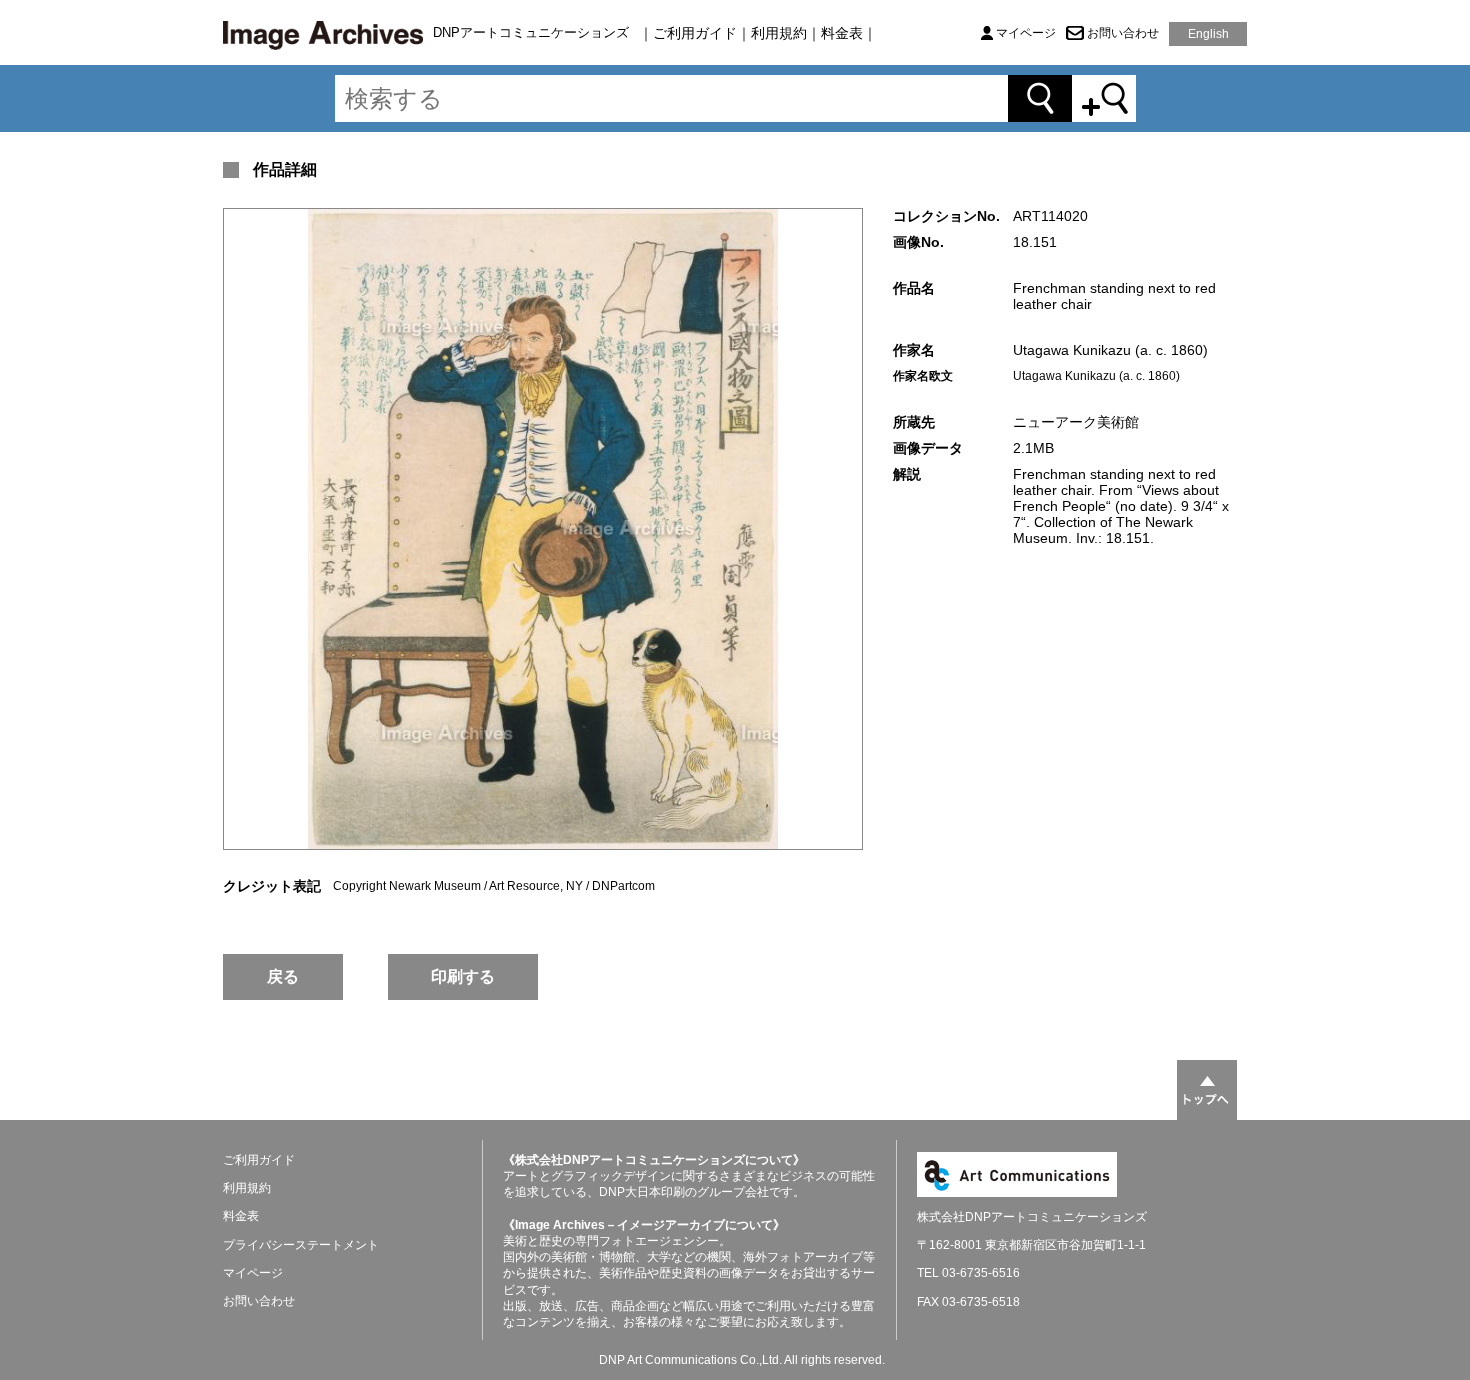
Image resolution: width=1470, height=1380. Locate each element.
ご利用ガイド (695, 33)
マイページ (1026, 33)
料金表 (842, 33)
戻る (283, 976)
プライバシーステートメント (301, 1245)
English (1208, 34)
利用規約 (779, 33)
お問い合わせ (1123, 33)
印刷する (463, 976)
